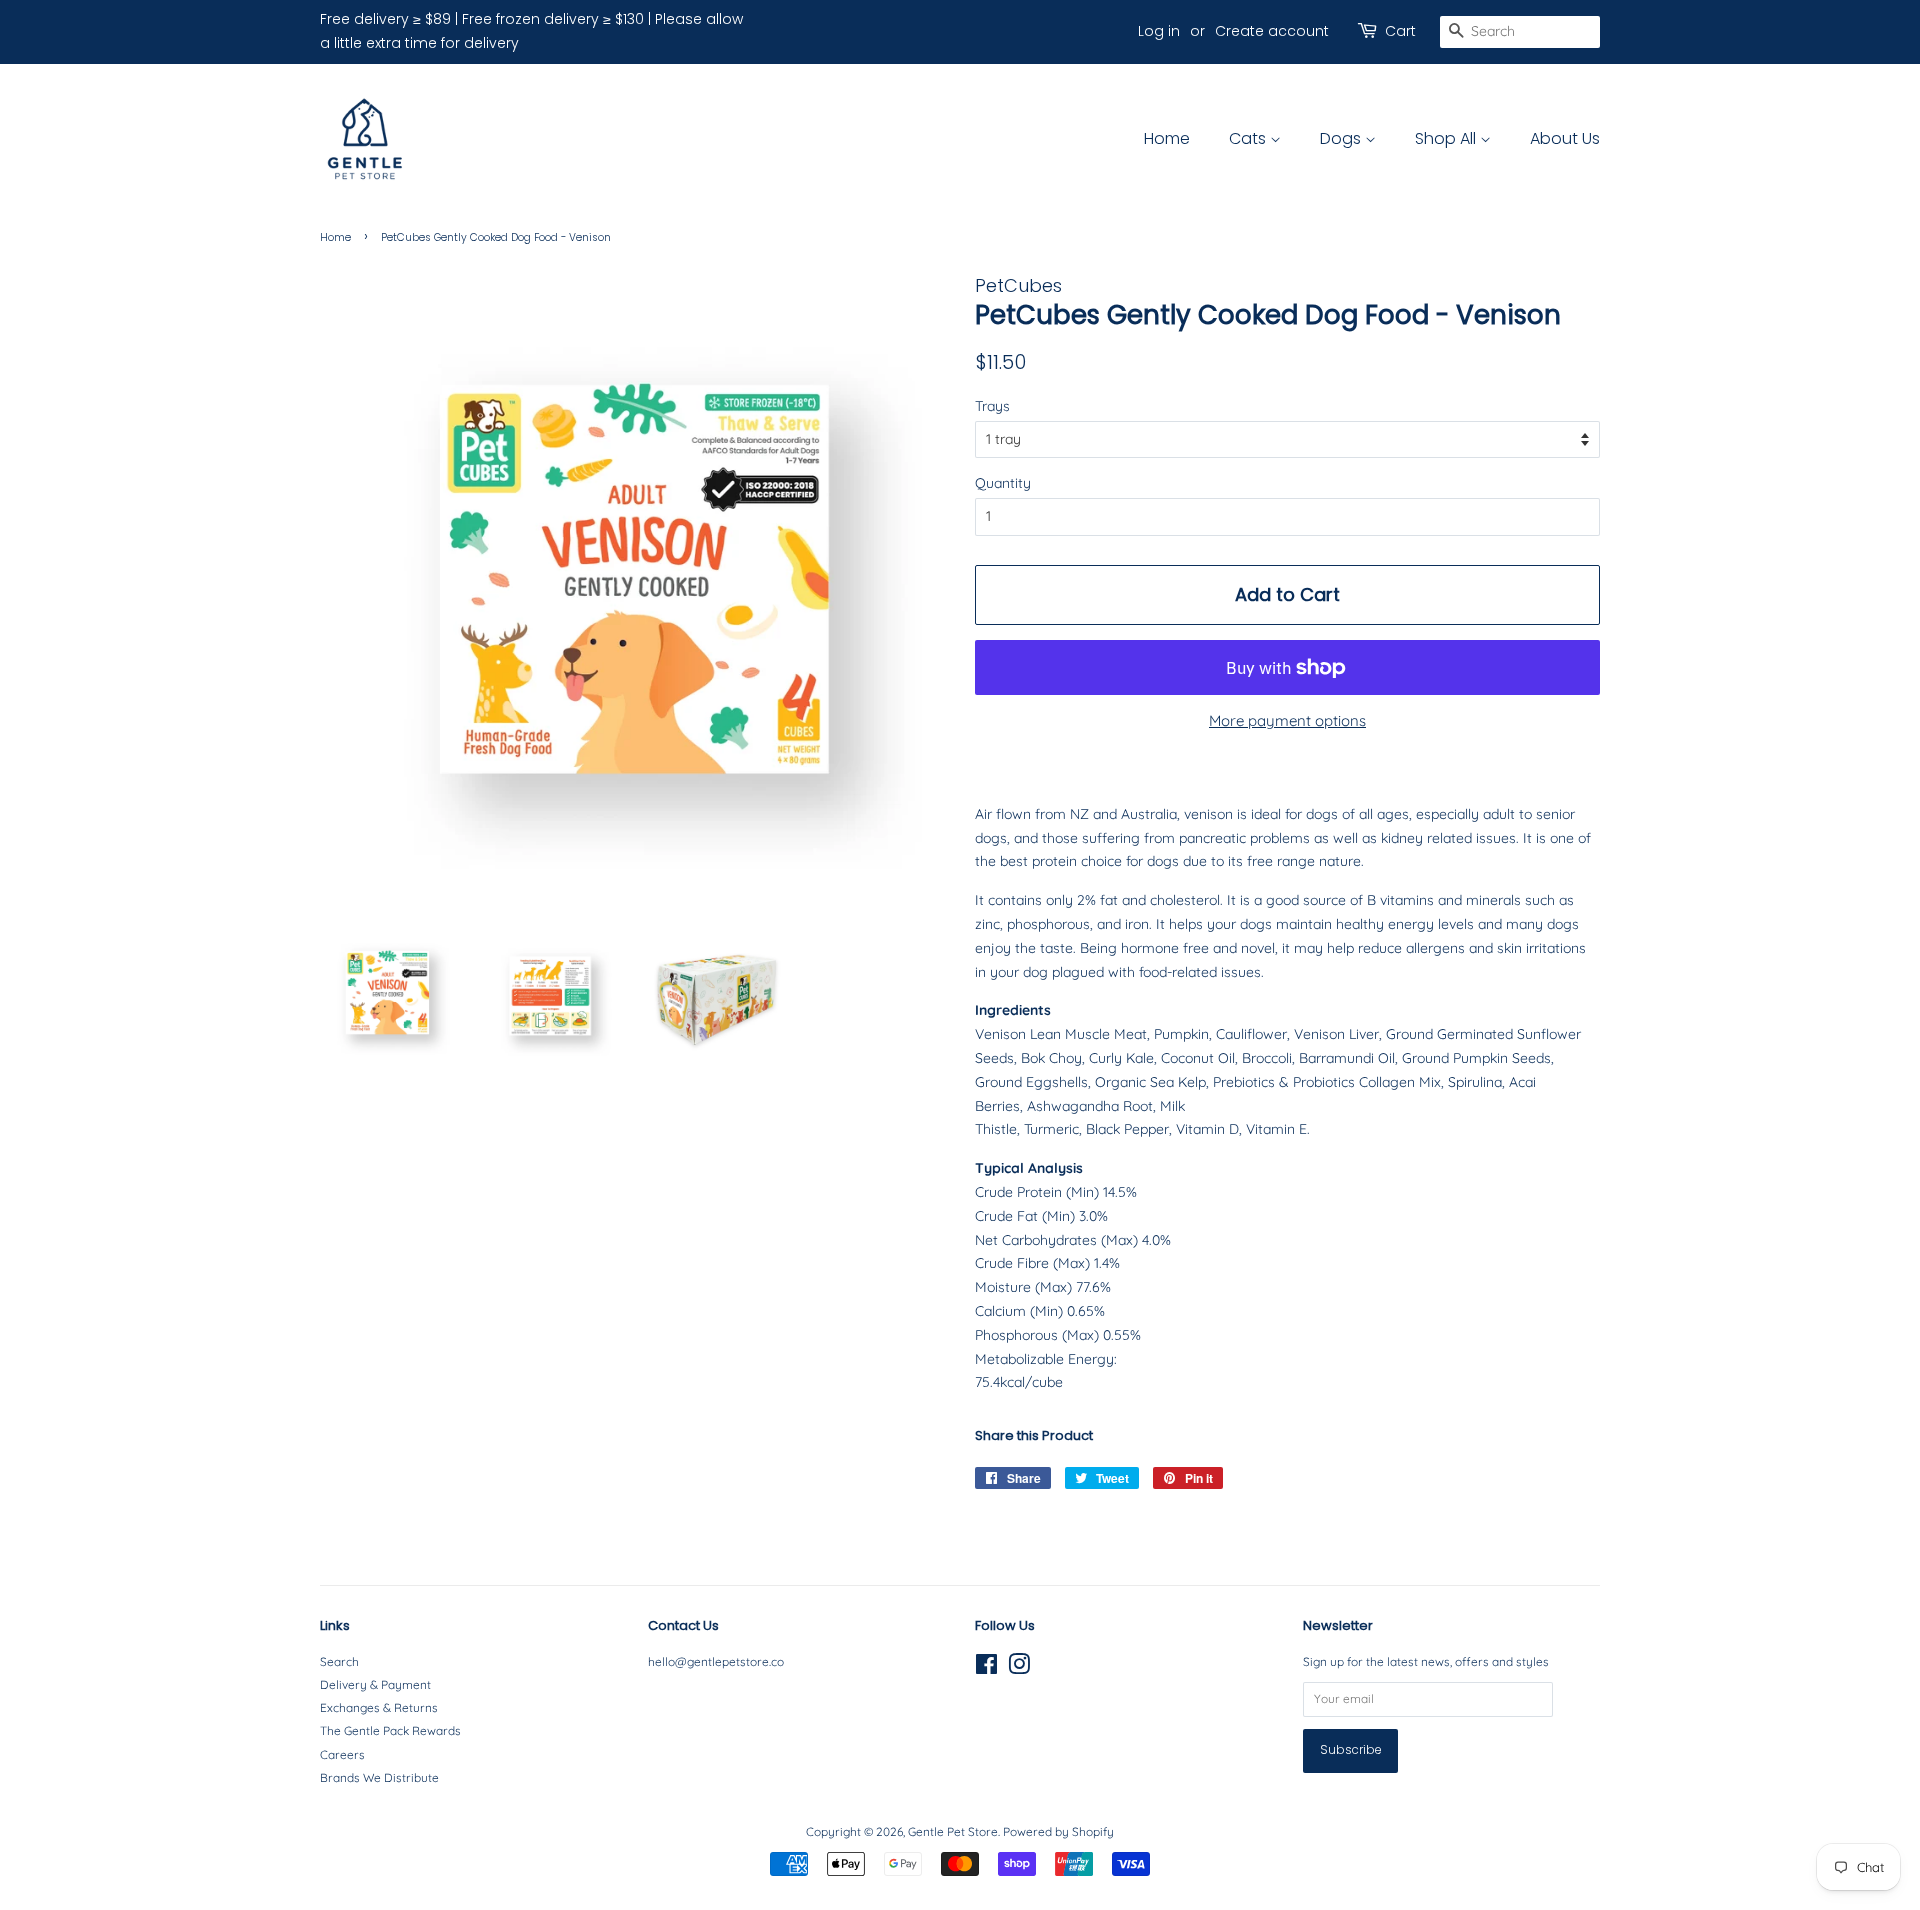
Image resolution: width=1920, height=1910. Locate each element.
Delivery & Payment (375, 1684)
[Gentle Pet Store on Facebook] (986, 1668)
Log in (1159, 31)
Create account (1272, 31)
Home (1167, 138)
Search (339, 1661)
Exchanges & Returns (379, 1707)
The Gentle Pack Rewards (390, 1730)
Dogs (1342, 138)
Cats (1249, 138)
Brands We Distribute (379, 1777)
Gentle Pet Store (953, 1831)
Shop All (1447, 138)
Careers (342, 1754)
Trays (992, 406)
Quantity (1003, 483)
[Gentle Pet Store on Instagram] (1019, 1668)
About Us (1565, 138)
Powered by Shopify (1058, 1831)
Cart (1400, 31)
